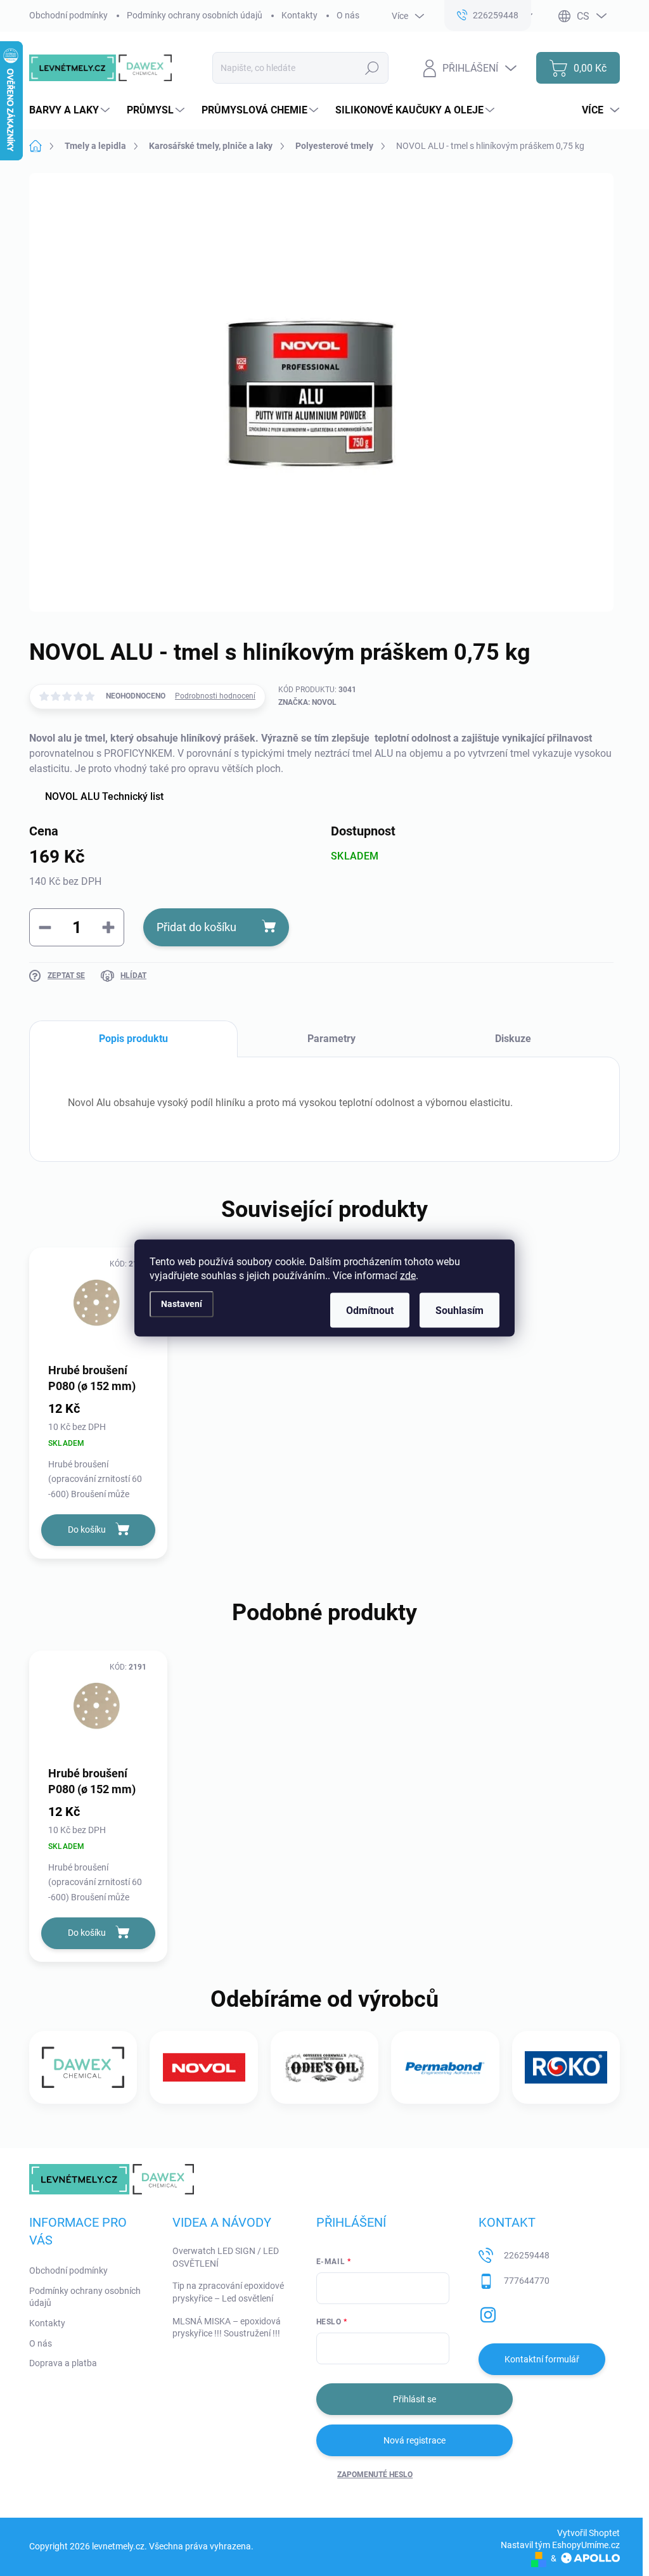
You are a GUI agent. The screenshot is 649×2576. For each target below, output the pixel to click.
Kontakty (299, 15)
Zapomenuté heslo (375, 2475)
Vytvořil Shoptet (588, 2533)
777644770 (527, 2281)
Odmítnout (370, 1311)
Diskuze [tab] (513, 1039)
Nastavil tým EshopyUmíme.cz (560, 2545)
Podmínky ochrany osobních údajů (195, 15)
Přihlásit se (414, 2399)
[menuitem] (71, 110)
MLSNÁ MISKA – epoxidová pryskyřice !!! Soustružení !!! (227, 2328)
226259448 (527, 2255)
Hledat (372, 68)
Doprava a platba (63, 2363)
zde (408, 1276)
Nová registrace (414, 2440)
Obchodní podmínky (68, 15)
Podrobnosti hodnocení (215, 696)
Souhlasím (459, 1311)
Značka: (307, 702)
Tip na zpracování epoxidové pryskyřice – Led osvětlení (228, 2292)
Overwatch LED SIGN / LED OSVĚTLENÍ (226, 2257)
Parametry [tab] (331, 1039)
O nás (348, 15)
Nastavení (182, 1304)
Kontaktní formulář (542, 2359)
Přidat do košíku (196, 927)
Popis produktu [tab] (133, 1039)
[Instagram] (488, 2312)
